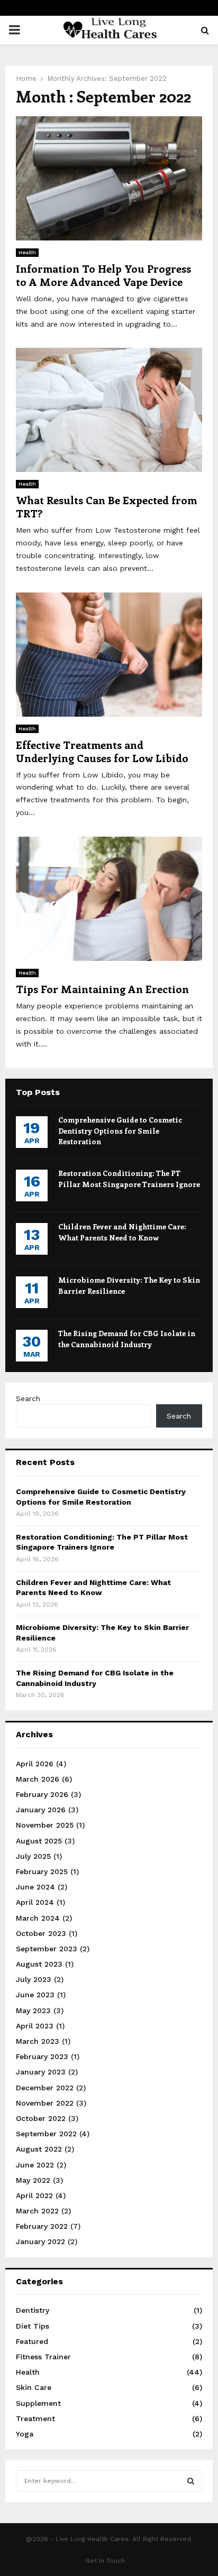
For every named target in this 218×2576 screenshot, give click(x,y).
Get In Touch (105, 2561)
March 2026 (38, 1779)
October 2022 (41, 2118)
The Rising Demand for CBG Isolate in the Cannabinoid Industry (127, 1338)
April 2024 (35, 1902)
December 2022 (45, 2088)
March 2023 (38, 2041)
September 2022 (46, 2134)
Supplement (38, 2403)
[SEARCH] (191, 2481)
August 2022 (39, 2149)
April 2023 (35, 2026)
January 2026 (41, 1810)
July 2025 (33, 1856)
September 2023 (47, 1949)
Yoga (25, 2434)
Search (28, 1398)
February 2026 (42, 1794)
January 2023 (41, 2072)
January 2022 (40, 2241)
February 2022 (42, 2226)
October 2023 (41, 1933)
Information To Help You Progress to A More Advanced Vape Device (103, 275)
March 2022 (37, 2211)
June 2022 (35, 2165)
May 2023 (33, 2010)
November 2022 (45, 2103)
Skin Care (34, 2387)
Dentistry (33, 2310)
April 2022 (34, 2195)
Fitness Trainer (43, 2357)
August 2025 (39, 1841)
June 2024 (35, 1887)
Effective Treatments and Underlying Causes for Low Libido (102, 751)
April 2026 (35, 1764)
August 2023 (39, 1964)
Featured (32, 2341)
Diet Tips (33, 2326)
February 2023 (42, 2056)
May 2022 (33, 2180)
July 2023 (34, 1979)
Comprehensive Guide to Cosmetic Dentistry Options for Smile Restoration (120, 1130)
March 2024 (38, 1918)
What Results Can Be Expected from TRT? (106, 506)
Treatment (35, 2419)
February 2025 (42, 1871)
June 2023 (35, 1995)
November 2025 (45, 1825)
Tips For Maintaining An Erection (102, 989)
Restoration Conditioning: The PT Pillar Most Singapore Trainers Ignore (129, 1178)
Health (27, 252)
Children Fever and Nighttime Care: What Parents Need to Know (122, 1232)
